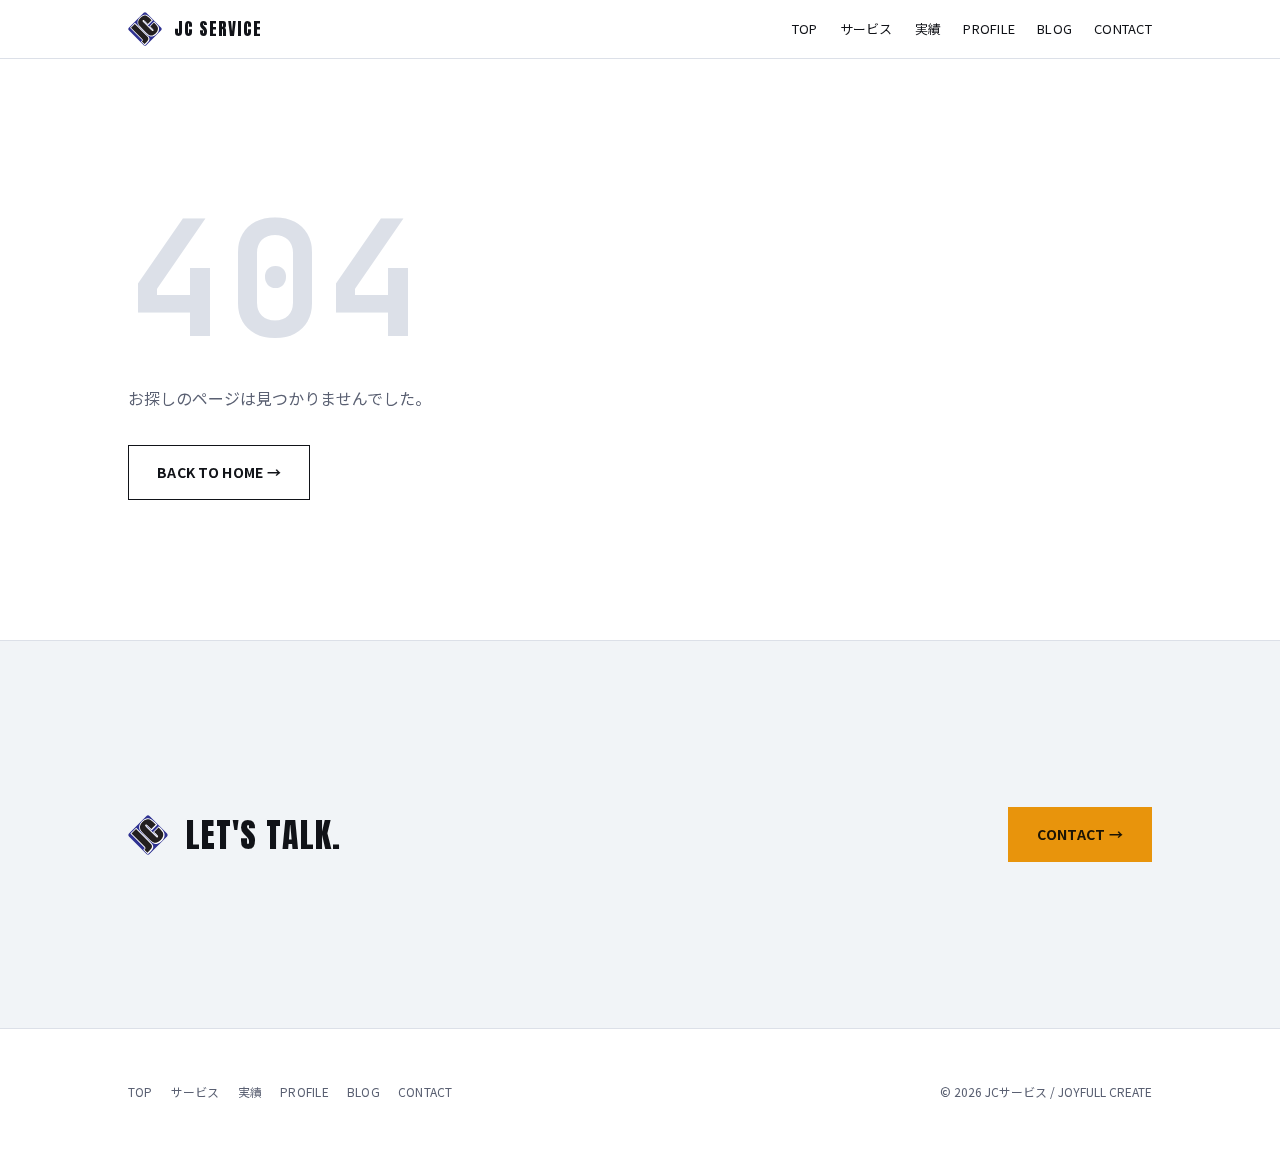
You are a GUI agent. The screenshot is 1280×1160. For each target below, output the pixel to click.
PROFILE (989, 28)
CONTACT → (1080, 834)
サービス (866, 28)
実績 (928, 28)
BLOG (1054, 28)
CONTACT (1123, 28)
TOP (805, 28)
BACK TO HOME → (219, 472)
